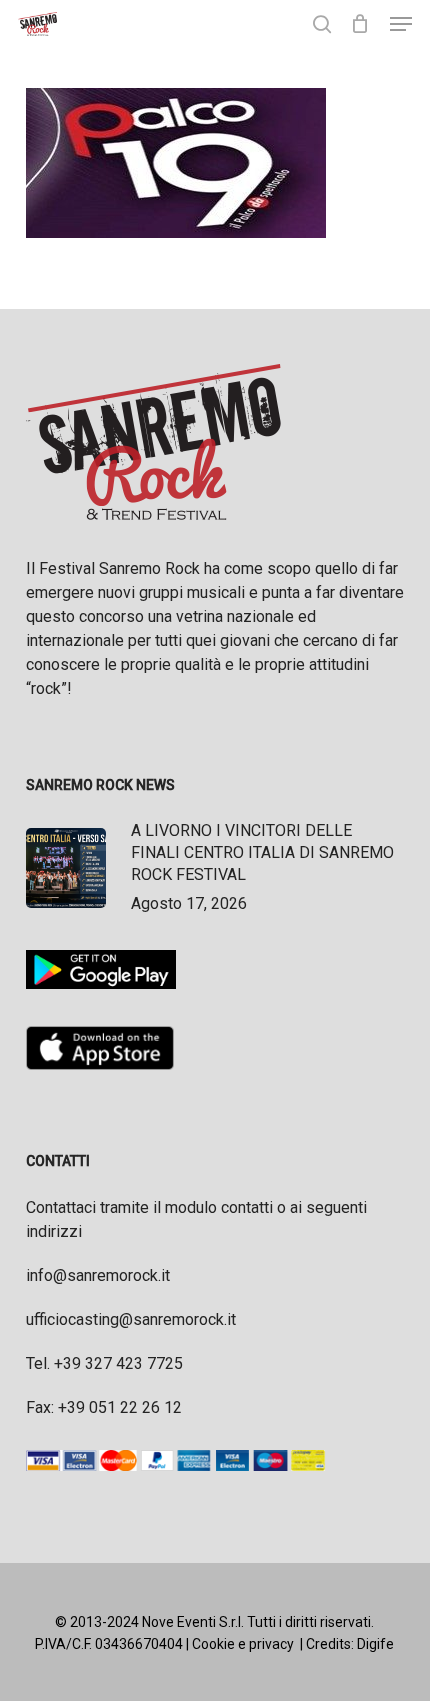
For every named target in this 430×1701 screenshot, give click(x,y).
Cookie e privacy (243, 1644)
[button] (401, 24)
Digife (375, 1644)
